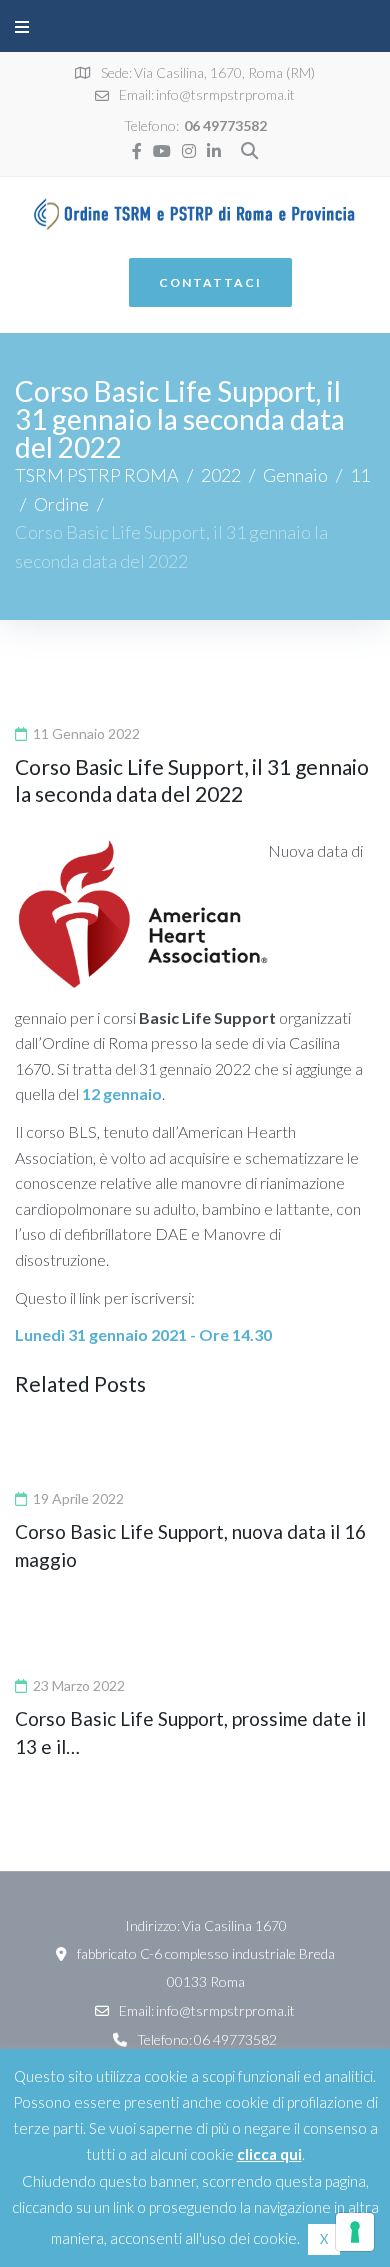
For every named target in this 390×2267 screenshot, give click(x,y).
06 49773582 (225, 125)
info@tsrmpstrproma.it (225, 94)
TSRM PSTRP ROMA (97, 475)
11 (360, 475)
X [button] (324, 2239)
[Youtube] (162, 151)
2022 (221, 475)
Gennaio (295, 475)
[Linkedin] (214, 151)
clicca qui (269, 2154)
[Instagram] (189, 151)
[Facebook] (137, 151)
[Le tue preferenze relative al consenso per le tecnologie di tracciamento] (355, 2232)
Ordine (61, 504)
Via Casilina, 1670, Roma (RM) (224, 72)
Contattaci (210, 282)
